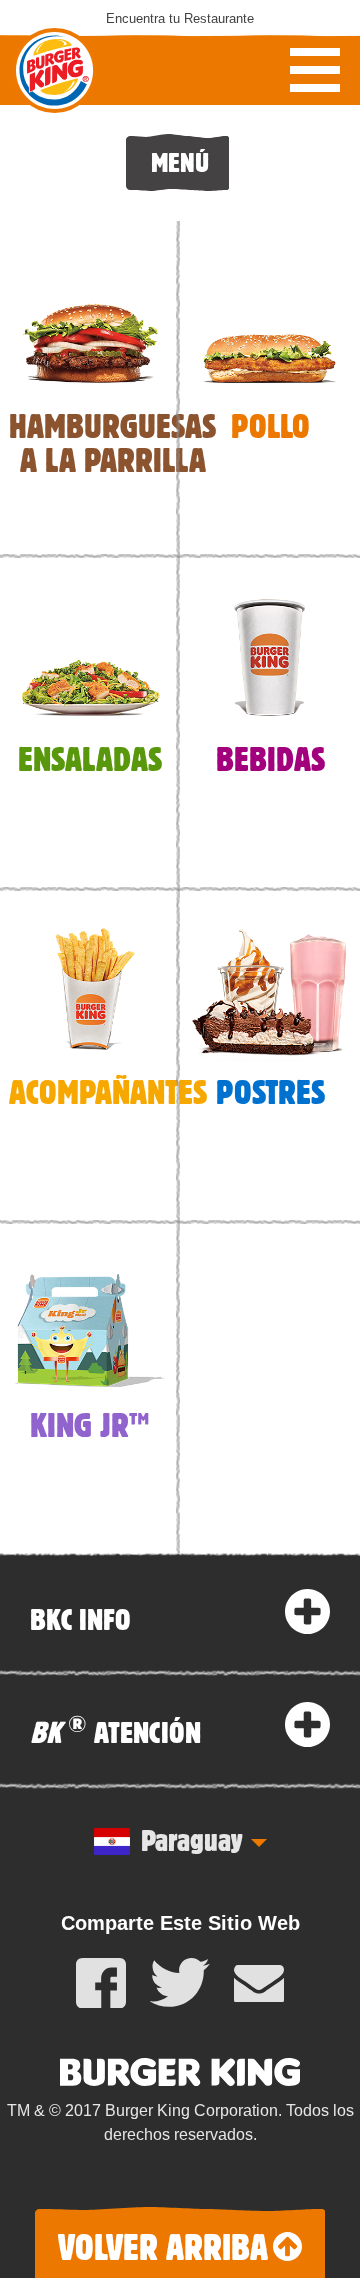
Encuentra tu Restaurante (180, 18)
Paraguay (191, 1839)
